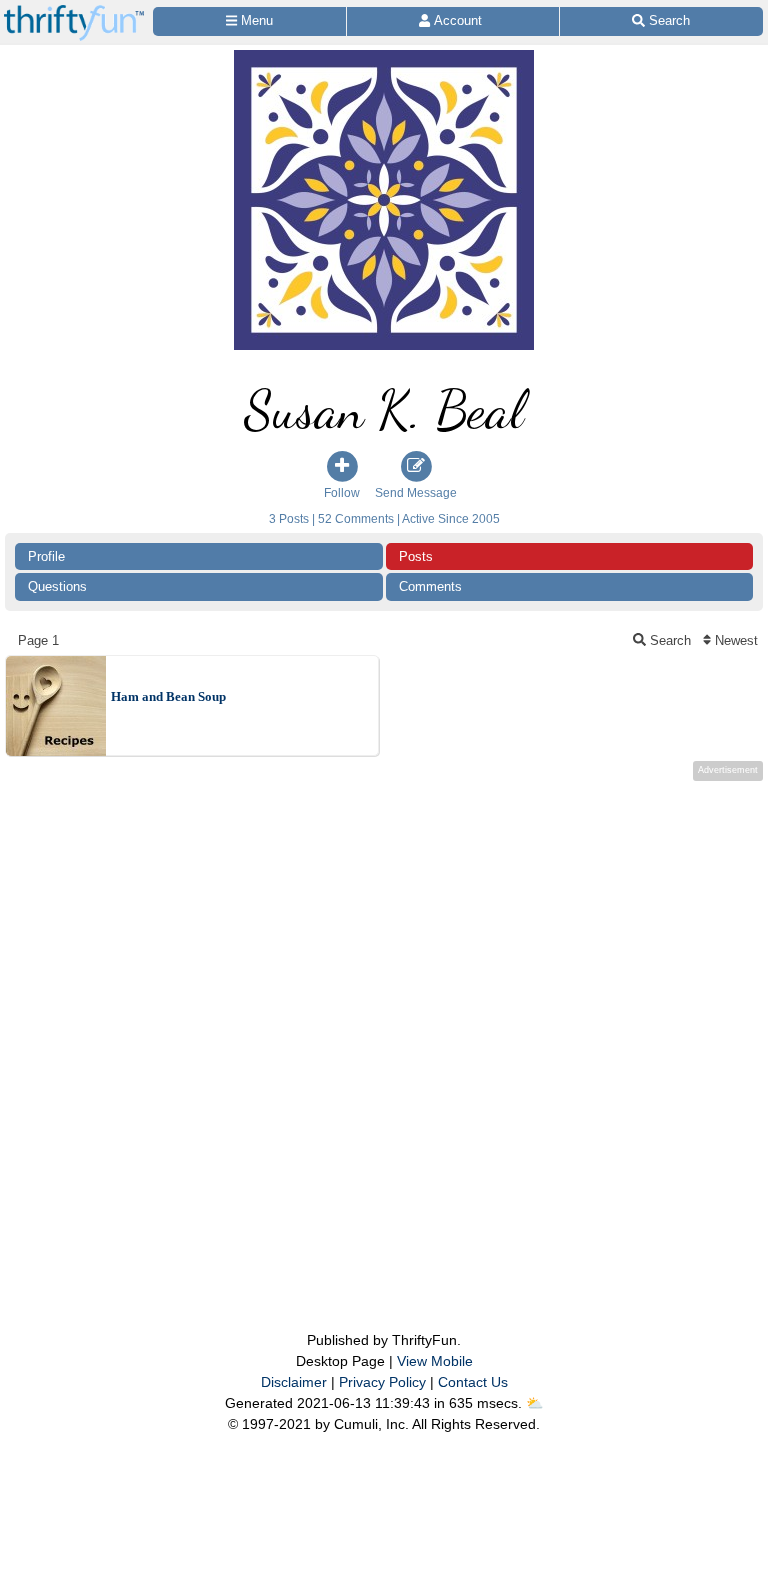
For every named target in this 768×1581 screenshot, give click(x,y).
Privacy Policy (382, 1382)
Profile (46, 556)
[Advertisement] (384, 1016)
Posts (416, 556)
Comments (430, 586)
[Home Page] (74, 11)
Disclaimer (294, 1382)
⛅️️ (534, 1403)
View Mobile (435, 1361)
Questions (57, 586)
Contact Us (473, 1382)
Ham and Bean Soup (168, 696)
